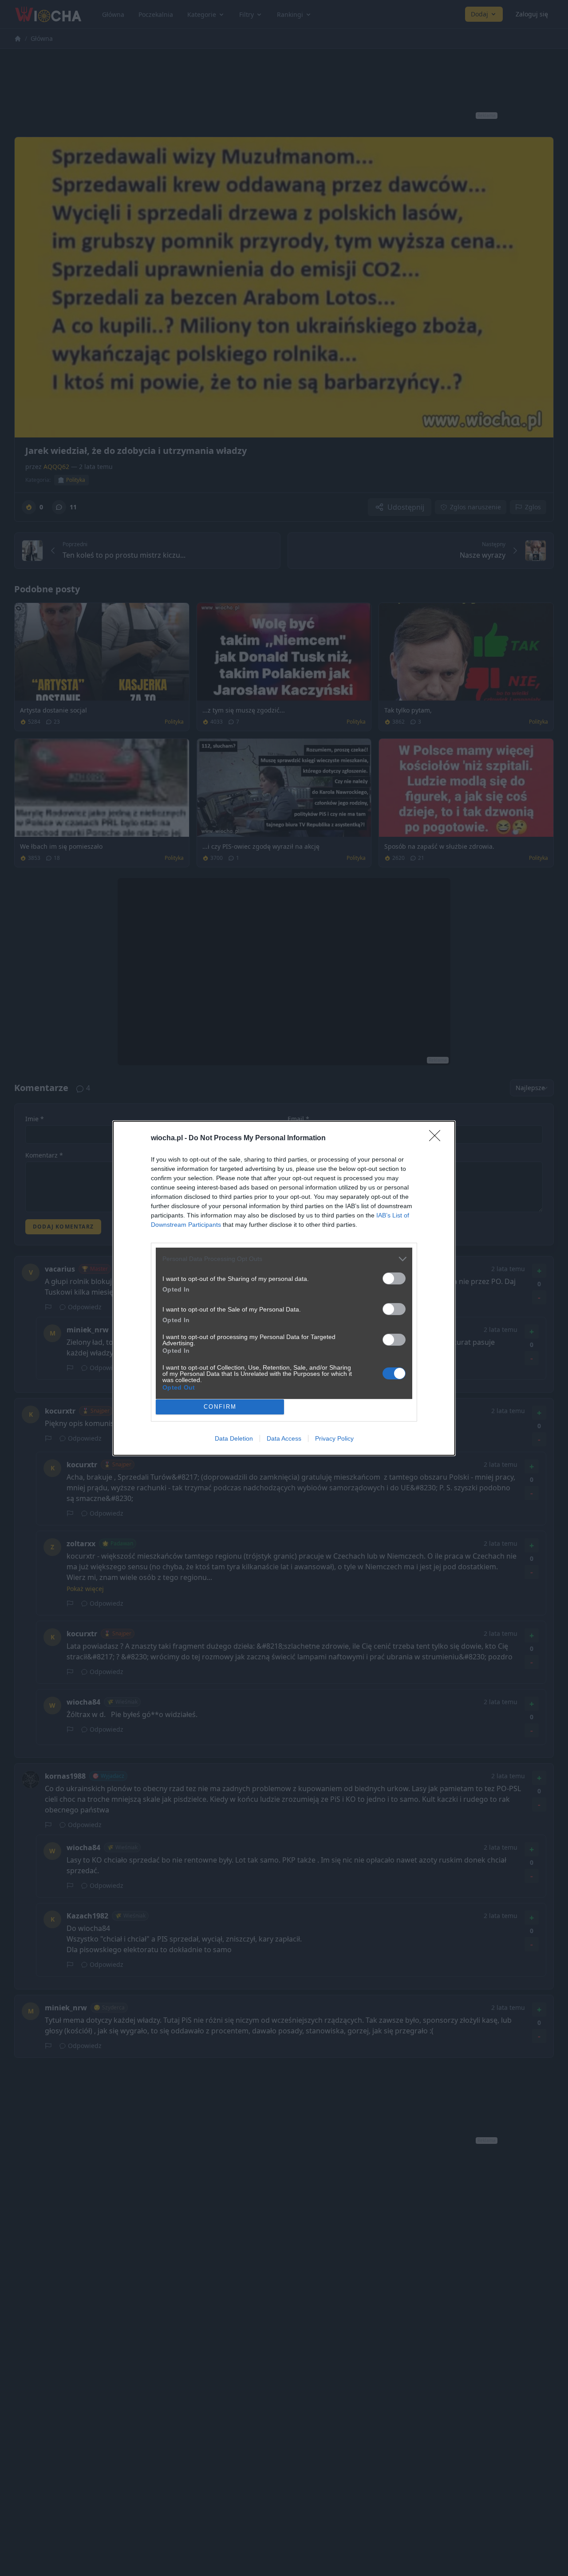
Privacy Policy (334, 1438)
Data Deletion (234, 1438)
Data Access (284, 1438)
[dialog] (284, 1288)
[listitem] (284, 1259)
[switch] (394, 1278)
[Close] (438, 1138)
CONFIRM (220, 1407)
